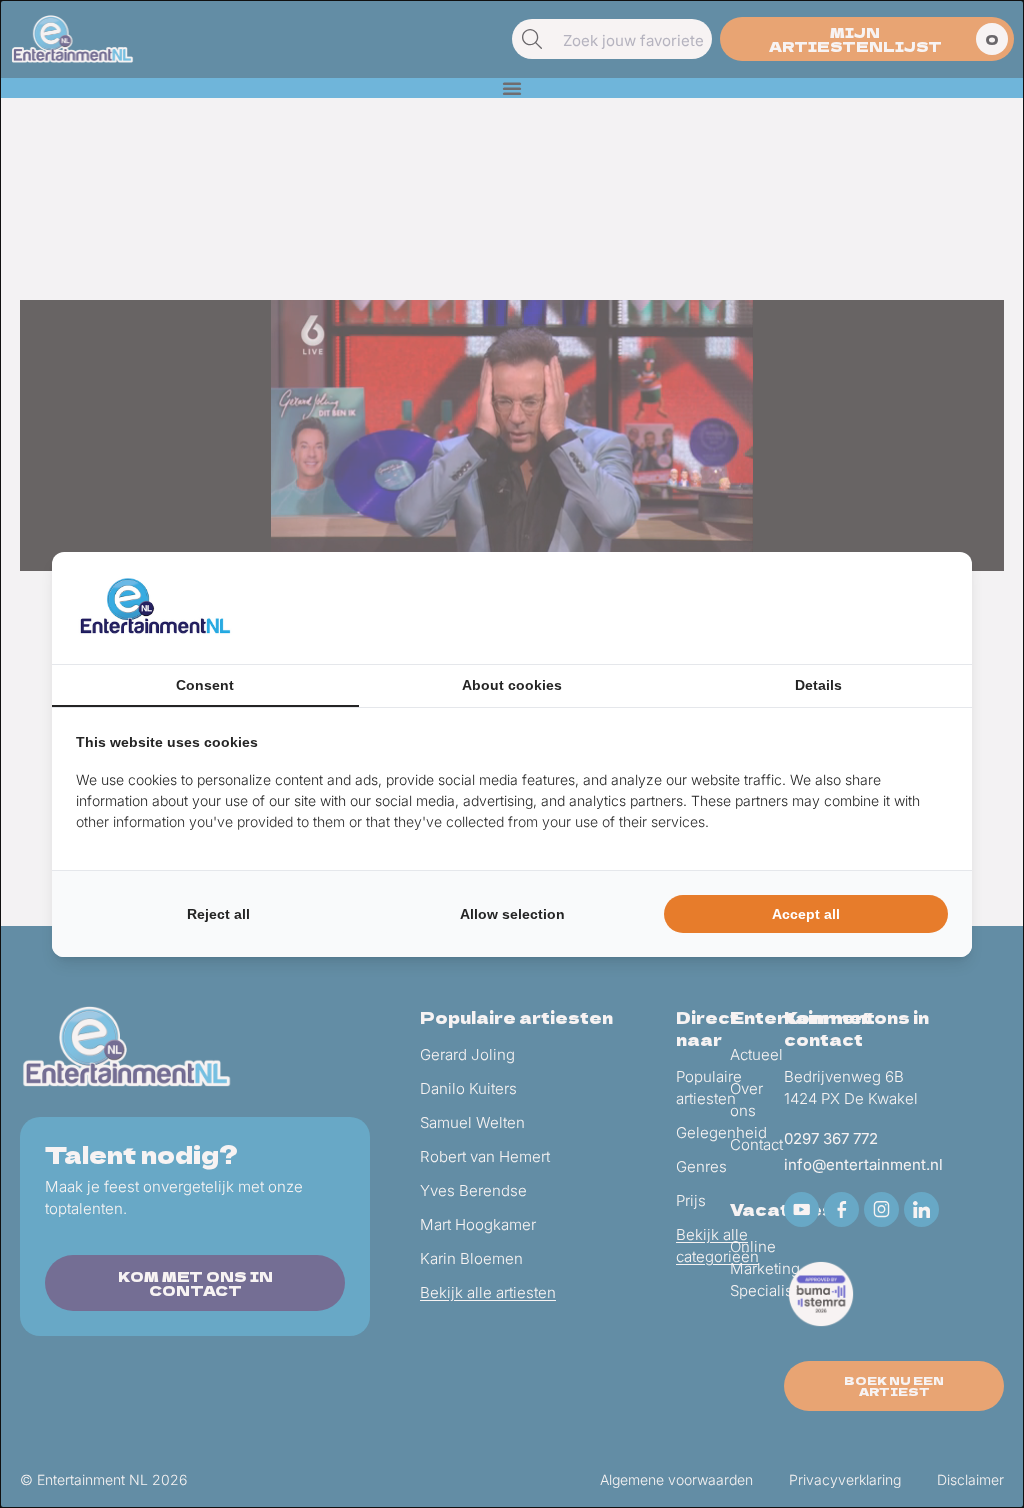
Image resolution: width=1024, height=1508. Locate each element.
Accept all (806, 914)
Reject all (218, 914)
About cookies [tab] (512, 685)
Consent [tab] (205, 685)
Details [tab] (818, 685)
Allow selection (512, 914)
